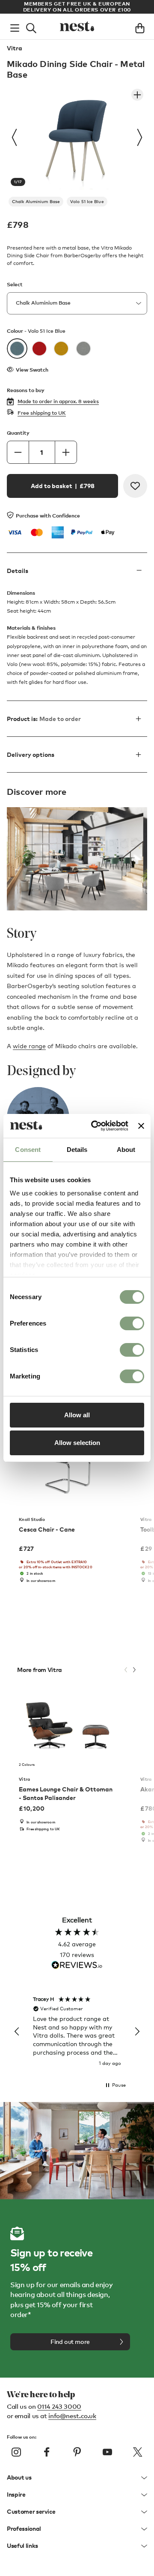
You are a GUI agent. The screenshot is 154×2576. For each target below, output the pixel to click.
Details (18, 571)
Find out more (70, 2342)
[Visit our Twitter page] (138, 2452)
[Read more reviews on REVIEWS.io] (77, 1966)
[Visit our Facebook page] (47, 2452)
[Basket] (140, 26)
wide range (29, 1046)
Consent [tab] (28, 1150)
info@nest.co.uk (72, 2416)
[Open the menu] (15, 26)
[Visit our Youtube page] (107, 2452)
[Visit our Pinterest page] (77, 2452)
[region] (77, 2032)
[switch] (132, 1323)
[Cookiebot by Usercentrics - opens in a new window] (95, 1126)
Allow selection (77, 1443)
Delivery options (31, 754)
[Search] (31, 26)
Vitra (15, 48)
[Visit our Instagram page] (16, 2452)
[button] (17, 2032)
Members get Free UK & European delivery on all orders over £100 (77, 7)
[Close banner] (141, 1126)
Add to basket (63, 486)
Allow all (77, 1415)
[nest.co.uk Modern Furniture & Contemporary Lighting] (77, 26)
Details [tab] (77, 1150)
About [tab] (126, 1150)
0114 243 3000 (59, 2406)
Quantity (18, 433)
